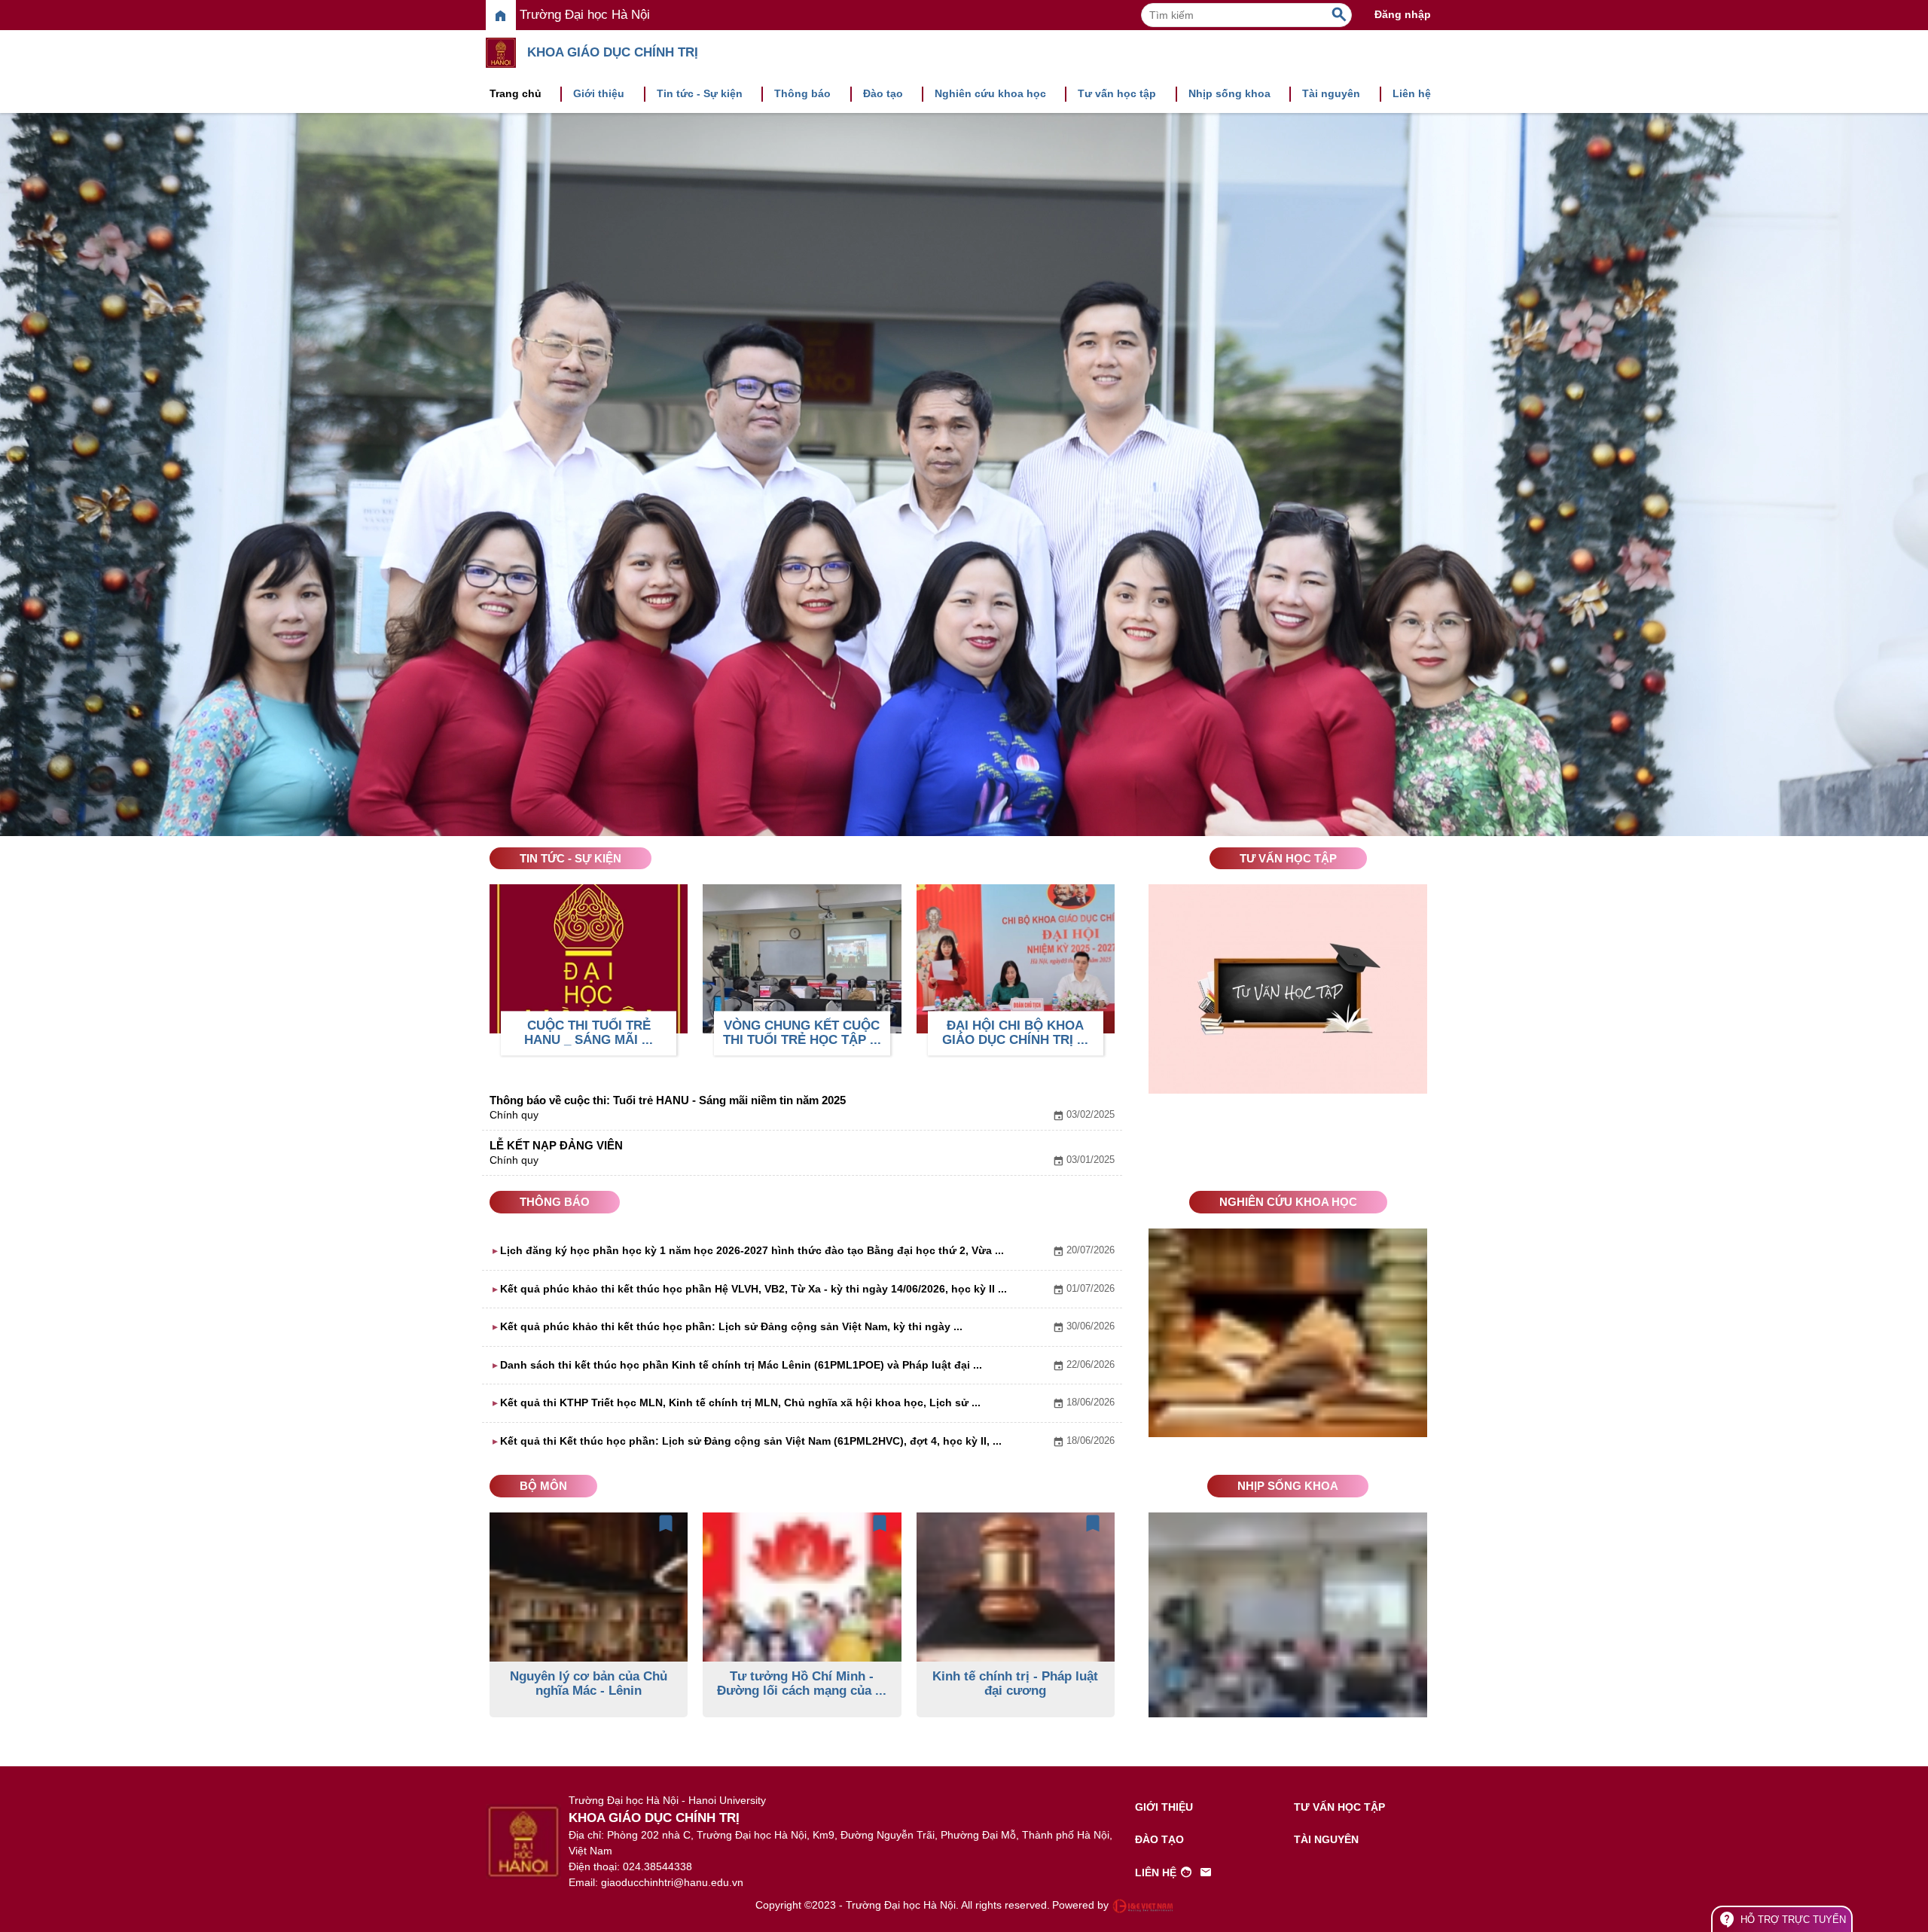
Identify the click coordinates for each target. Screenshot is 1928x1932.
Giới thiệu (599, 93)
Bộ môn (543, 1486)
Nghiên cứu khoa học (990, 93)
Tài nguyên (1331, 93)
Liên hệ (1412, 93)
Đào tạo (883, 93)
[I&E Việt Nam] (1142, 1906)
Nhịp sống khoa (1229, 93)
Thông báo (802, 93)
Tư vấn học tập (1117, 93)
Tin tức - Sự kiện (700, 93)
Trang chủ (516, 93)
